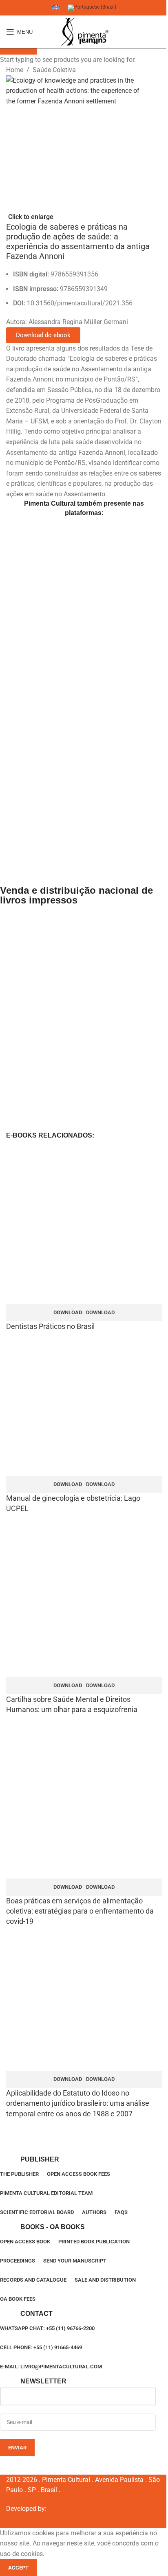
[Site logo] (84, 32)
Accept (18, 2568)
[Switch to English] (56, 8)
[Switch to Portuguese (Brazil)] (92, 8)
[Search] (162, 32)
